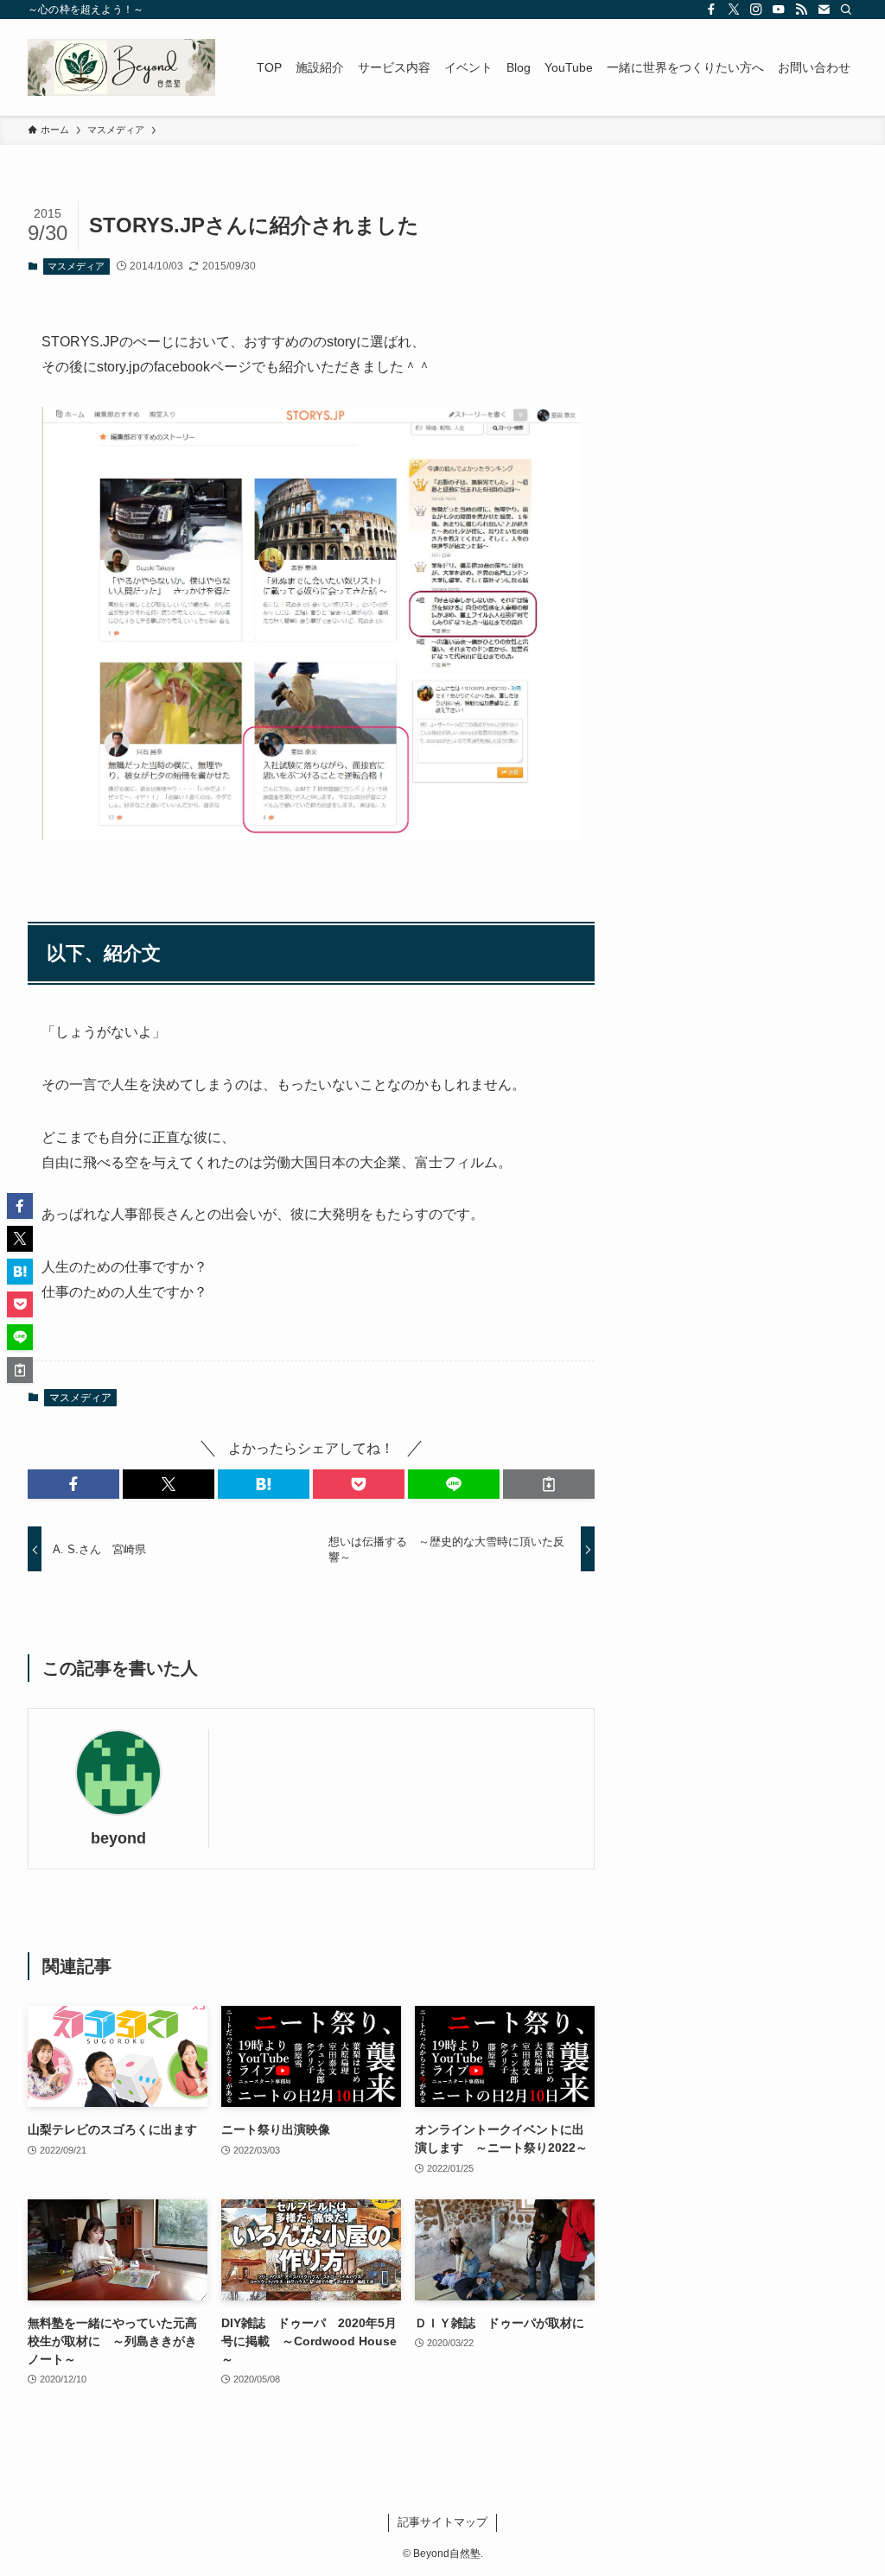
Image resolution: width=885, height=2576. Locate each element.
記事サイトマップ (442, 2522)
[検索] (846, 10)
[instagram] (756, 10)
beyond (118, 1838)
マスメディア (76, 266)
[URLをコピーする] (549, 1484)
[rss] (801, 10)
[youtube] (779, 10)
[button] (73, 1484)
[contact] (824, 10)
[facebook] (711, 10)
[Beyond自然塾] (121, 67)
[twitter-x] (734, 10)
